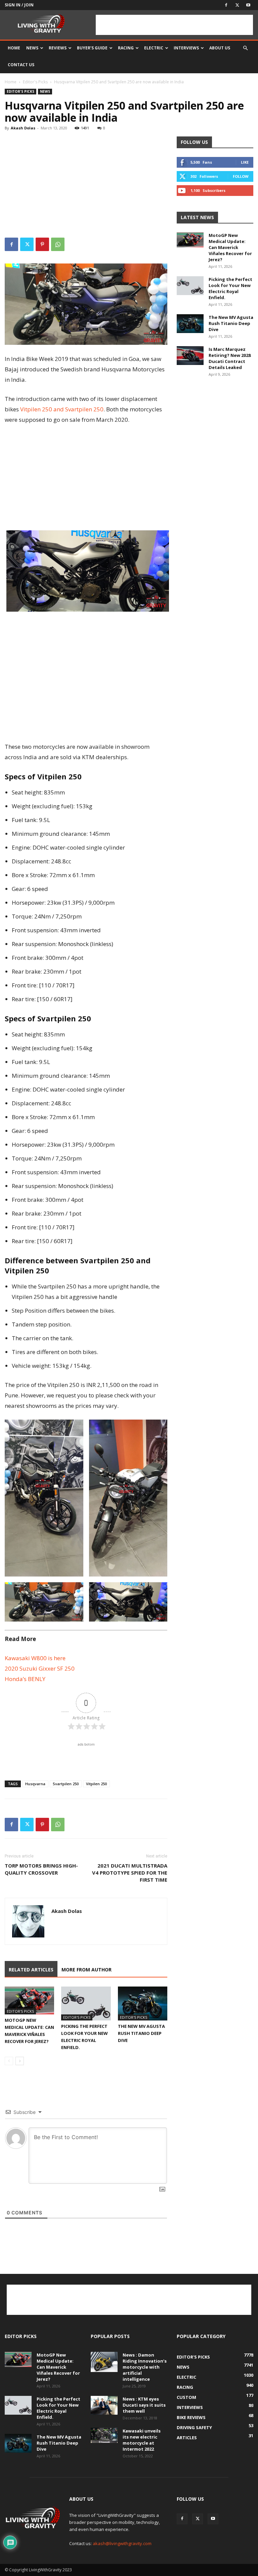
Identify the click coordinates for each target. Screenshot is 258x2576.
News (32, 48)
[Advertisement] (174, 25)
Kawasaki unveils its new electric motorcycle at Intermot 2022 (142, 2440)
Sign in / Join (19, 5)
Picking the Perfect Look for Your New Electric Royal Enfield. (230, 288)
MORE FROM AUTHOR (87, 1970)
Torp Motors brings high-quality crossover (41, 1869)
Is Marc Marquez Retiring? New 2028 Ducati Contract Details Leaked (230, 358)
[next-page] (20, 2061)
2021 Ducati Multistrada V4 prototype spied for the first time (130, 1873)
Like (245, 162)
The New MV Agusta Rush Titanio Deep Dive (141, 2033)
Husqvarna (35, 1784)
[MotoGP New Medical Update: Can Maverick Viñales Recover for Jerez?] (29, 2000)
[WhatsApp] (58, 244)
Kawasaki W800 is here (35, 1658)
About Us (220, 48)
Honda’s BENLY (25, 1679)
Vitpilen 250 (96, 1784)
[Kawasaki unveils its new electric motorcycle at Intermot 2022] (104, 2435)
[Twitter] (237, 5)
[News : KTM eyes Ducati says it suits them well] (104, 2405)
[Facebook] (226, 5)
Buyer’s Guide (92, 48)
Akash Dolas (23, 128)
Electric (154, 48)
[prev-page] (9, 2061)
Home (14, 48)
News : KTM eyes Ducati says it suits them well (144, 2405)
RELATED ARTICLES (31, 1970)
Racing (126, 48)
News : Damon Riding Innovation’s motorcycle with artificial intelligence (145, 2367)
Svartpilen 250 (66, 1784)
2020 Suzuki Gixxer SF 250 (40, 1668)
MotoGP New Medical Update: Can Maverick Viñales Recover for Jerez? (230, 247)
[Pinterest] (42, 244)
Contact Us (21, 65)
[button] (245, 48)
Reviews (58, 48)
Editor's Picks (35, 82)
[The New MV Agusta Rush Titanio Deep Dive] (143, 2003)
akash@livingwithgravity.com (122, 2543)
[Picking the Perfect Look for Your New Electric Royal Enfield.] (86, 2003)
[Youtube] (248, 5)
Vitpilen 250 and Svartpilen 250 (62, 409)
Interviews (186, 48)
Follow (241, 176)
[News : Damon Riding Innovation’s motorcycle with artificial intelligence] (104, 2362)
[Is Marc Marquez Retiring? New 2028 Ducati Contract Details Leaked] (190, 356)
